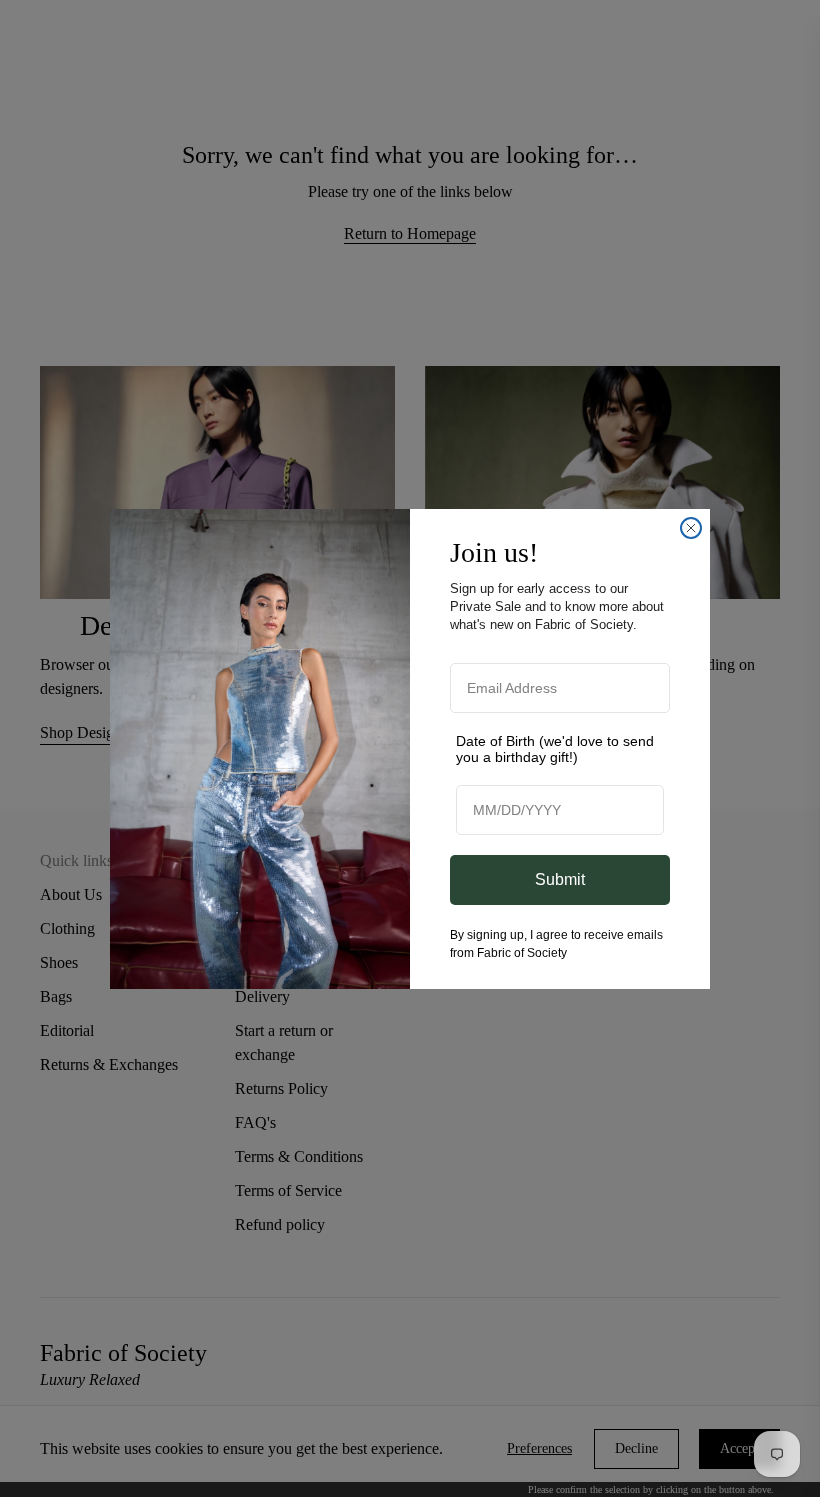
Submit (560, 879)
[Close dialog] (691, 528)
